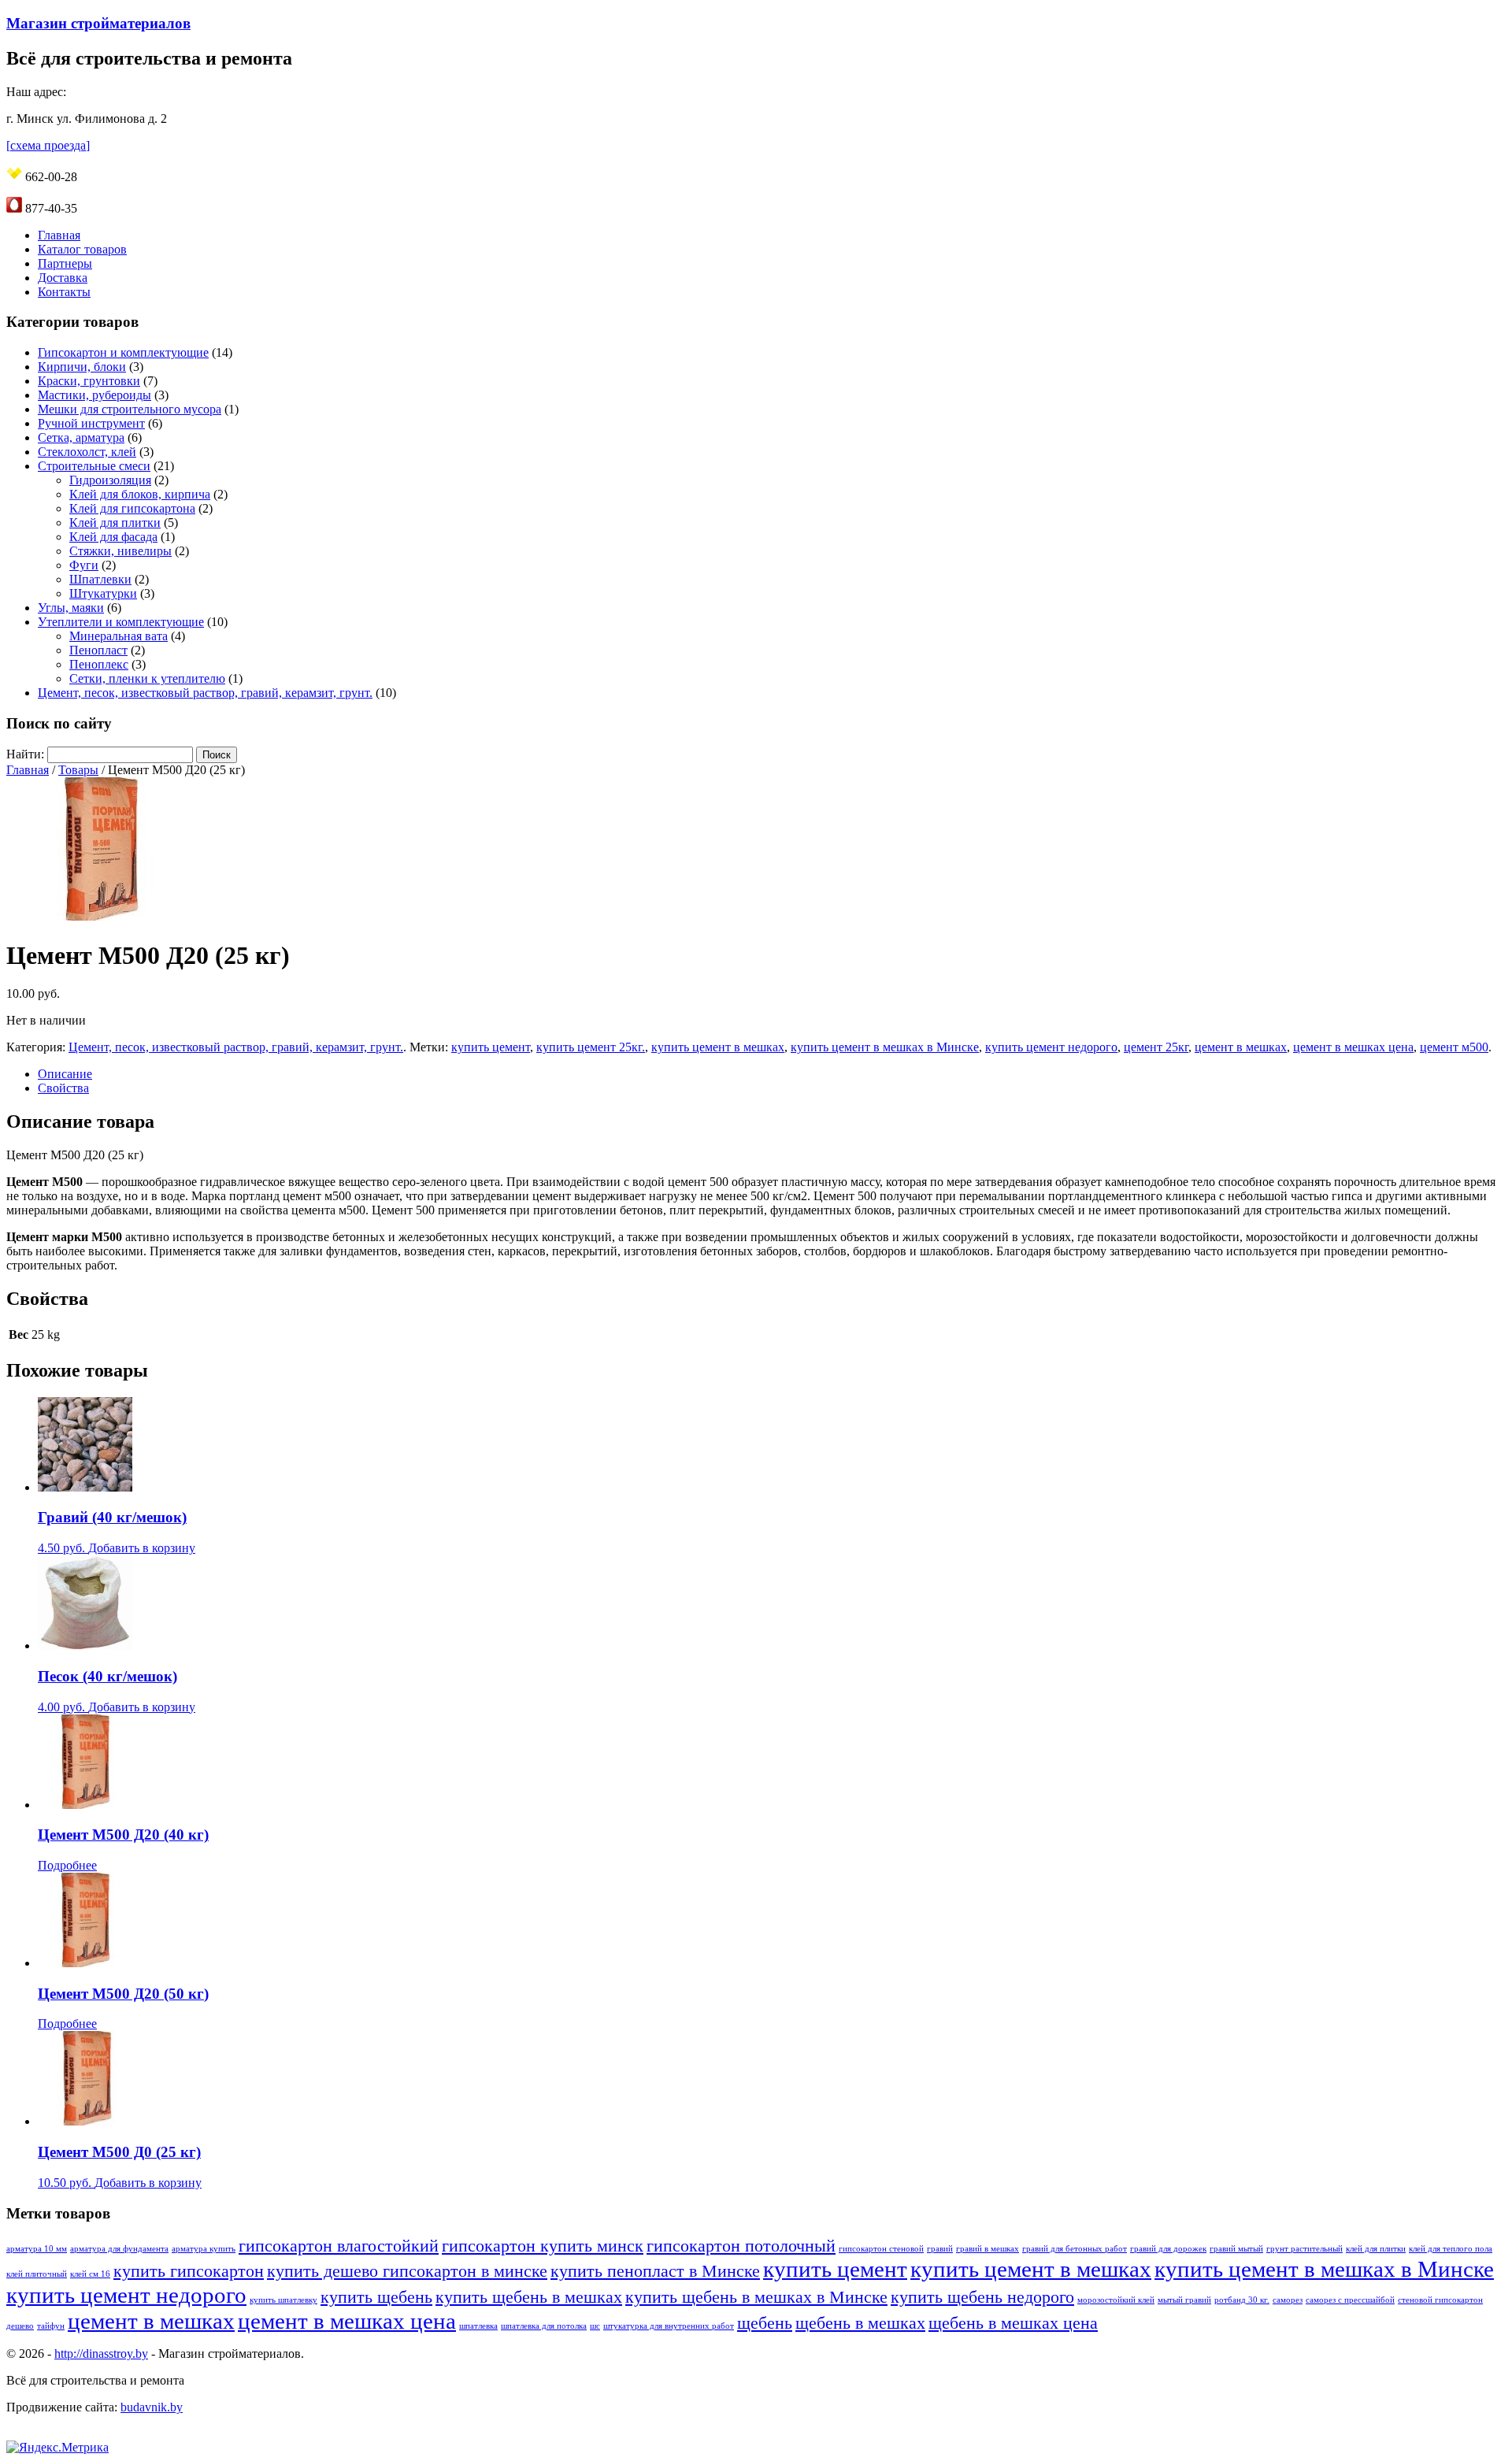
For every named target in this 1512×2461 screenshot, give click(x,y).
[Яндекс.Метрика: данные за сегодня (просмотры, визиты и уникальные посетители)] (57, 2448)
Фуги (84, 565)
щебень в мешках (860, 2323)
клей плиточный (37, 2274)
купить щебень (376, 2297)
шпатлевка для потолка (544, 2326)
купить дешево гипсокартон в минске (407, 2271)
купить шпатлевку (283, 2300)
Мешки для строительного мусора (130, 409)
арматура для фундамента (119, 2249)
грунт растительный (1304, 2249)
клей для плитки (1376, 2249)
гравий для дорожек (1168, 2249)
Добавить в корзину (142, 1548)
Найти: (25, 754)
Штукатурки (103, 593)
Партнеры (65, 263)
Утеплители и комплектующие (121, 622)
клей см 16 (90, 2274)
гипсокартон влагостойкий (339, 2246)
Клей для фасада (113, 537)
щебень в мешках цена (1013, 2323)
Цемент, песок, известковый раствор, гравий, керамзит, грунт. (205, 693)
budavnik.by (152, 2407)
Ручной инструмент (91, 423)
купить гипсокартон (189, 2271)
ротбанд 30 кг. (1242, 2300)
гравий (940, 2249)
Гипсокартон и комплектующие (123, 352)
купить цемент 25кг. (591, 1047)
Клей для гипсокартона (132, 508)
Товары (78, 770)
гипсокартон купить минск (543, 2246)
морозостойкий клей (1116, 2300)
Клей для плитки (115, 523)
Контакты (64, 292)
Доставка (63, 278)
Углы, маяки (71, 608)
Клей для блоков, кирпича (140, 494)
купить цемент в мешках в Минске (885, 1047)
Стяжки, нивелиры (120, 551)
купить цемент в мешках (718, 1047)
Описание (65, 1074)
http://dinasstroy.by (101, 2354)
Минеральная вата (119, 636)
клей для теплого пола (1451, 2249)
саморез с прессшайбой (1350, 2300)
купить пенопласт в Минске (655, 2271)
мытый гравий (1184, 2300)
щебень (765, 2323)
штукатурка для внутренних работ (669, 2326)
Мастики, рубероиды (94, 395)
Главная (59, 235)
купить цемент (491, 1047)
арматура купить (204, 2249)
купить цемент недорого (1051, 1047)
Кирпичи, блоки (82, 367)
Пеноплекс (99, 664)
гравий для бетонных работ (1075, 2249)
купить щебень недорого (982, 2297)
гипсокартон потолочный (741, 2246)
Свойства (63, 1088)
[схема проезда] (48, 145)
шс (595, 2326)
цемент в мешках (1241, 1047)
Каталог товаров (82, 249)
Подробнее (67, 1865)
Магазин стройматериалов (98, 23)
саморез (1288, 2300)
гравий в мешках (988, 2249)
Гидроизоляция (110, 480)
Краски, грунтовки (89, 381)
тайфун (51, 2326)
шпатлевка (478, 2326)
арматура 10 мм (37, 2249)
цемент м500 (1454, 1047)
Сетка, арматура (81, 437)
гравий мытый (1236, 2249)
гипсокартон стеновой (881, 2249)
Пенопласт (98, 650)
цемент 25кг (1156, 1047)
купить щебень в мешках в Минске (756, 2297)
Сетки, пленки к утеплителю (147, 678)
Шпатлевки (100, 579)
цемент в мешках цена (1353, 1047)
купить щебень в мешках (529, 2297)
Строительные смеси (94, 466)
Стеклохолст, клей (87, 452)
